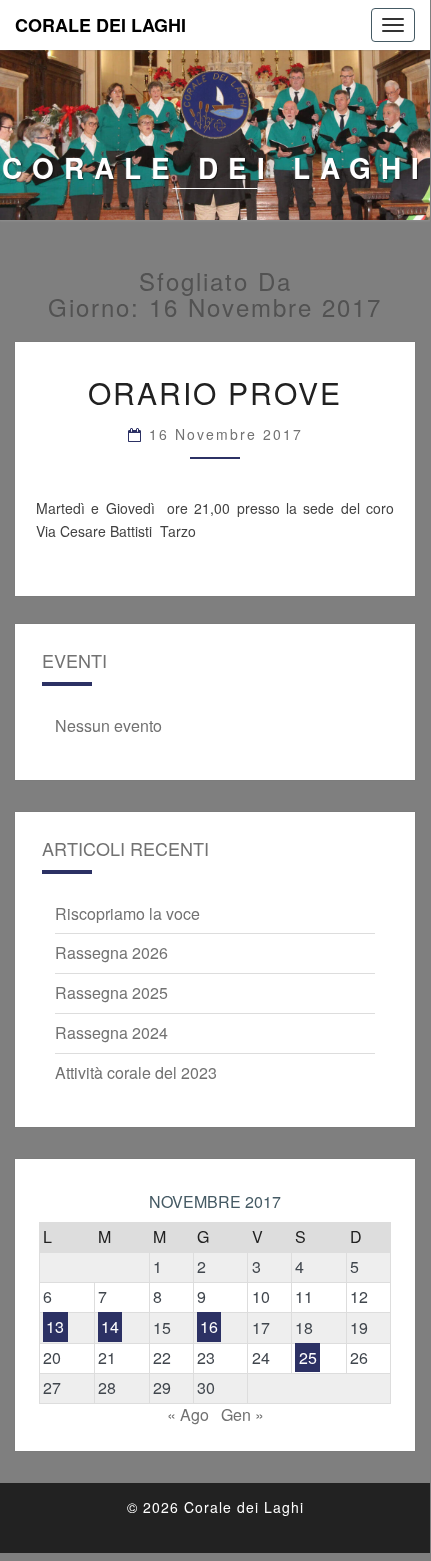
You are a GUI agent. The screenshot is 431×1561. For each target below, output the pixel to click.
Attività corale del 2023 (136, 1072)
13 (55, 1327)
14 (110, 1327)
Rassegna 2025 (111, 992)
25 (308, 1357)
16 (209, 1327)
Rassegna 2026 (111, 952)
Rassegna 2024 (111, 1032)
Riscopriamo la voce (127, 913)
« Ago (188, 1414)
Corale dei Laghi (100, 25)
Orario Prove (215, 392)
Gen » (242, 1414)
